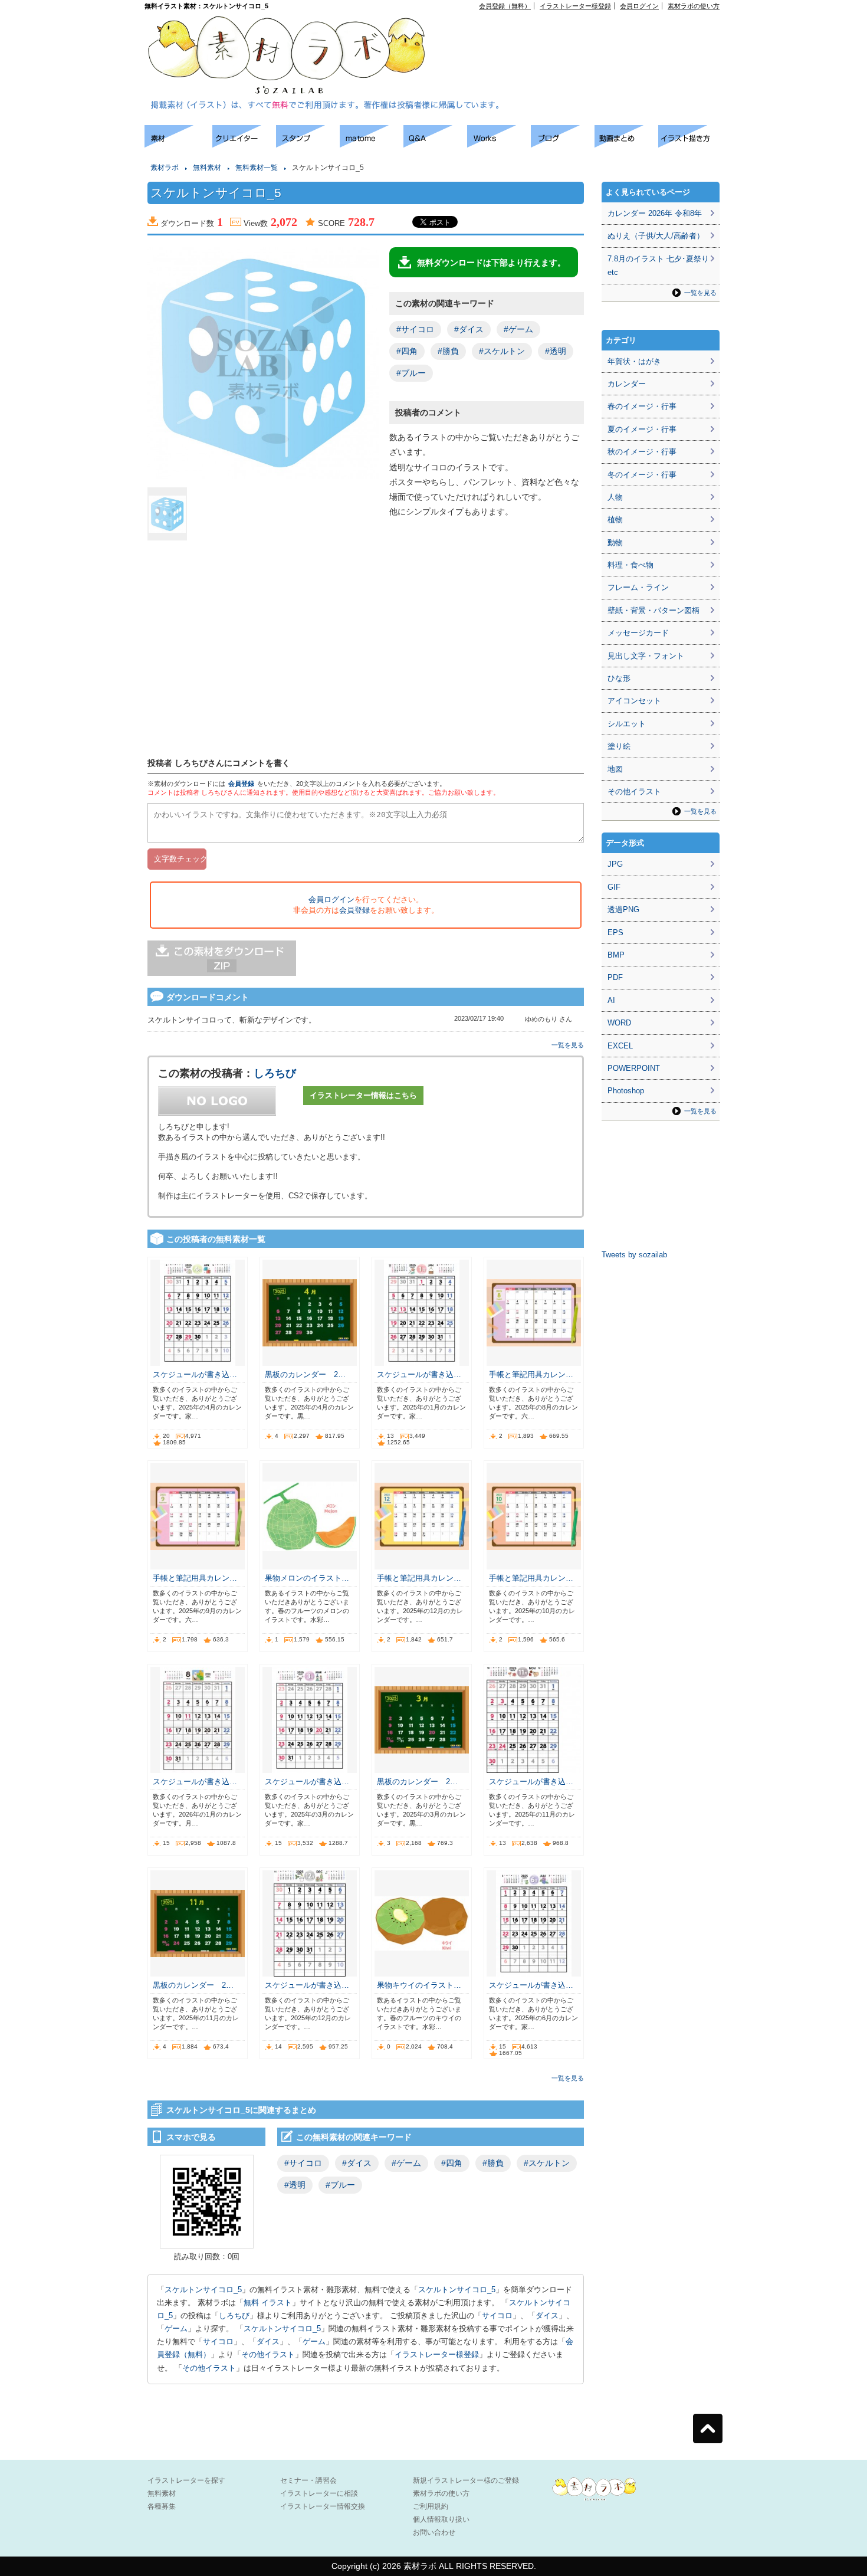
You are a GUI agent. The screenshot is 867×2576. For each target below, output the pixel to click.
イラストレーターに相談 (319, 2493)
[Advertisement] (584, 36)
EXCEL (620, 1046)
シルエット (627, 724)
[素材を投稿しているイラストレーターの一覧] (244, 144)
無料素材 (207, 168)
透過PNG (623, 910)
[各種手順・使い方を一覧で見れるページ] (690, 144)
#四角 (407, 351)
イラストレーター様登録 (575, 6)
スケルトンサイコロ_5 (203, 2290)
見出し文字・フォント (646, 656)
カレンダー (627, 384)
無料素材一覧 (257, 168)
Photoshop (626, 1091)
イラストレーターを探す (186, 2480)
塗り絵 (619, 746)
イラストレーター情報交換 (323, 2506)
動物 (615, 543)
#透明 (556, 351)
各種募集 (162, 2506)
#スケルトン (502, 351)
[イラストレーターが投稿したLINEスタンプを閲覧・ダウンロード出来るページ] (308, 144)
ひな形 (619, 678)
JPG (615, 864)
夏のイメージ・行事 (642, 429)
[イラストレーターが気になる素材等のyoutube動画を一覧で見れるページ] (626, 144)
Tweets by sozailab (634, 1255)
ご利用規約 (431, 2506)
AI (611, 1000)
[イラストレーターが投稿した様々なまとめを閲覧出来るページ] (372, 144)
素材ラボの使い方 (694, 6)
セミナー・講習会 (308, 2480)
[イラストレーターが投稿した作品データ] (499, 144)
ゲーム (176, 2328)
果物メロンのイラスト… (307, 1578)
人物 (615, 497)
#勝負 (448, 351)
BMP (616, 955)
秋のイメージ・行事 (642, 452)
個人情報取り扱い (441, 2519)
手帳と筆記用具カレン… (531, 1374)
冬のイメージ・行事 (642, 475)
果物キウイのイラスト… (419, 1985)
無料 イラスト (268, 2303)
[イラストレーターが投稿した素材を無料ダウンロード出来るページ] (178, 144)
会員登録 (241, 784)
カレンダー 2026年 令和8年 (655, 213)
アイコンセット (634, 701)
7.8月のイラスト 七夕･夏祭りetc (658, 266)
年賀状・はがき (634, 361)
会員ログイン (639, 6)
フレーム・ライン (638, 587)
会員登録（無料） (505, 6)
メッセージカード (638, 633)
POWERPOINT (634, 1068)
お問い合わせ (434, 2532)
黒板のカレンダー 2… (305, 1374)
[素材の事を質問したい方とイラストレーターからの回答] (435, 144)
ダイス (547, 2316)
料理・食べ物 (630, 565)
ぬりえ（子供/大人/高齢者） (656, 236)
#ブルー (411, 373)
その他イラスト (268, 2354)
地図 (615, 769)
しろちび (275, 1073)
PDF (615, 977)
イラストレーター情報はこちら (363, 1095)
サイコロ (497, 2316)
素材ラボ (165, 168)
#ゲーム (518, 329)
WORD (619, 1023)
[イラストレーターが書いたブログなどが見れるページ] (563, 144)
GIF (614, 887)
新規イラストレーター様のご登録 (466, 2480)
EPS (615, 933)
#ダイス (469, 329)
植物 (615, 520)
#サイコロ (415, 329)
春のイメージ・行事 (642, 406)
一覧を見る (568, 1045)
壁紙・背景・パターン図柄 (653, 610)
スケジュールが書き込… (195, 1374)
